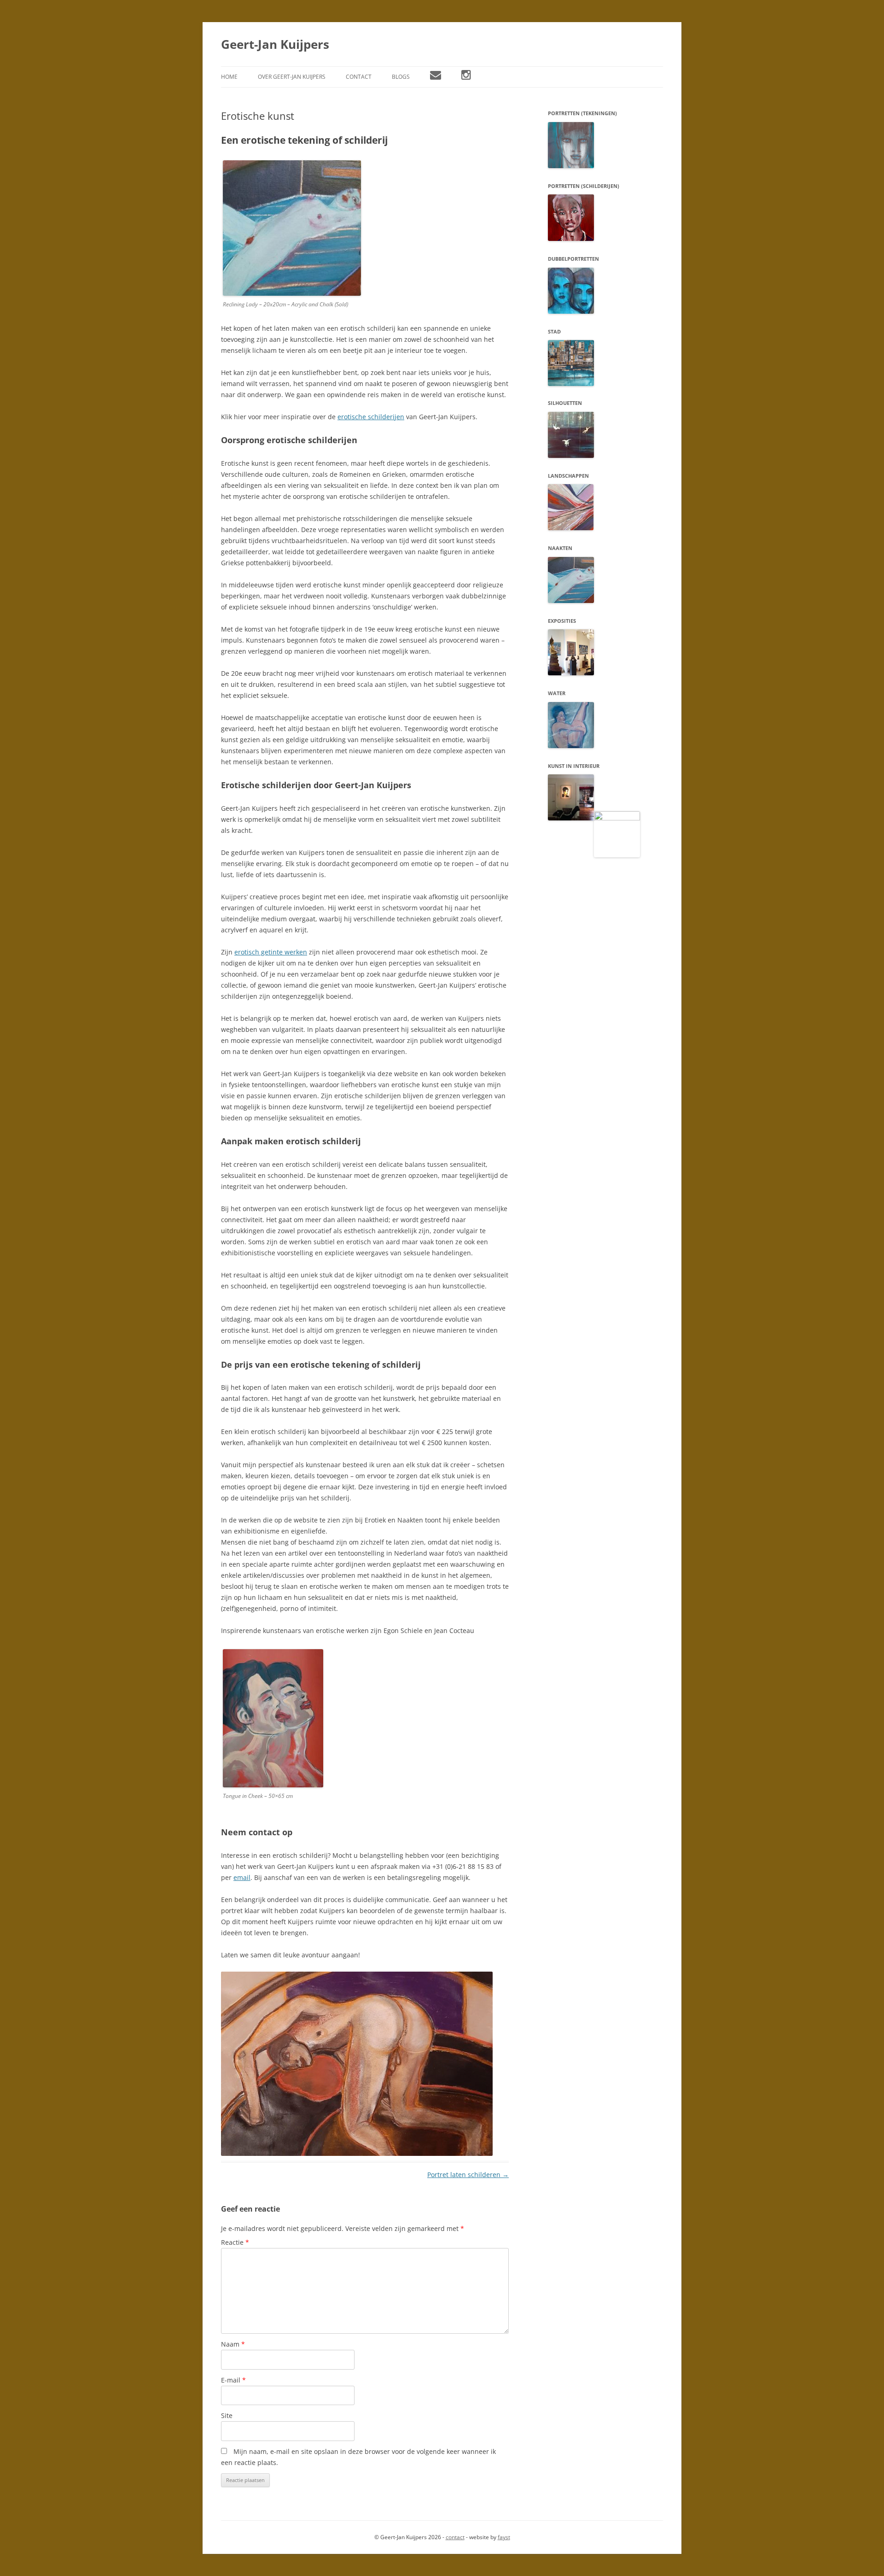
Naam (233, 2344)
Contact (359, 77)
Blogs (401, 77)
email (242, 1877)
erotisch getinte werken (271, 952)
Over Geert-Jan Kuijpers (292, 77)
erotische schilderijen (371, 417)
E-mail (233, 2380)
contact (455, 2537)
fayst (504, 2537)
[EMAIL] (436, 77)
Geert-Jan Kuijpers (275, 44)
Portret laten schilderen (468, 2175)
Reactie (235, 2242)
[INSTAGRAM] (466, 77)
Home (229, 77)
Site (227, 2415)
